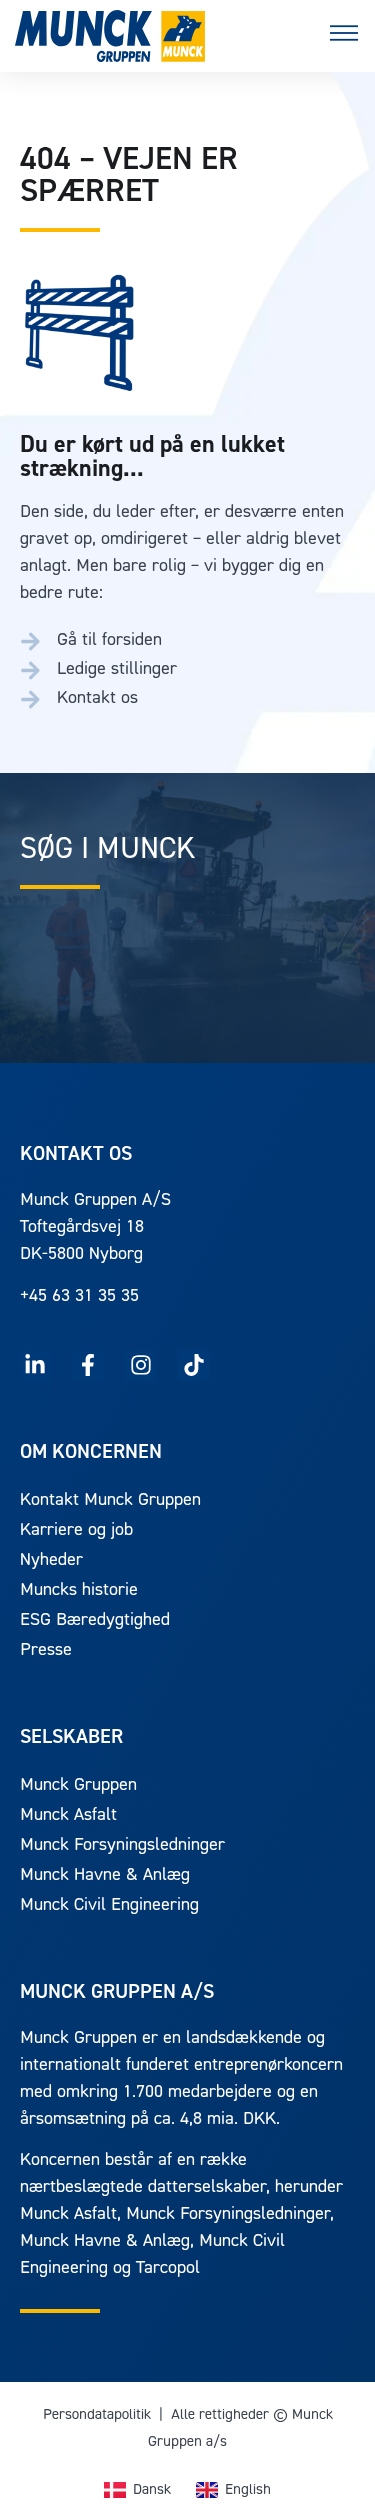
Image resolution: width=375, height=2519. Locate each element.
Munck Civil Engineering (109, 1906)
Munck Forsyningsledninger (122, 1846)
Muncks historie (79, 1591)
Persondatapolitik (97, 2415)
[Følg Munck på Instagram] (141, 1365)
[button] (344, 36)
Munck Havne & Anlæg (105, 1876)
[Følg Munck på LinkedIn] (35, 1365)
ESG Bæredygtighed (95, 1621)
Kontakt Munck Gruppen (110, 1501)
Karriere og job (76, 1531)
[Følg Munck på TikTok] (193, 1365)
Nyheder (51, 1561)
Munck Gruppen (78, 1786)
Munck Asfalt (68, 1816)
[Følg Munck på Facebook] (88, 1365)
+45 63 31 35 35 (79, 1297)
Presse (46, 1651)
